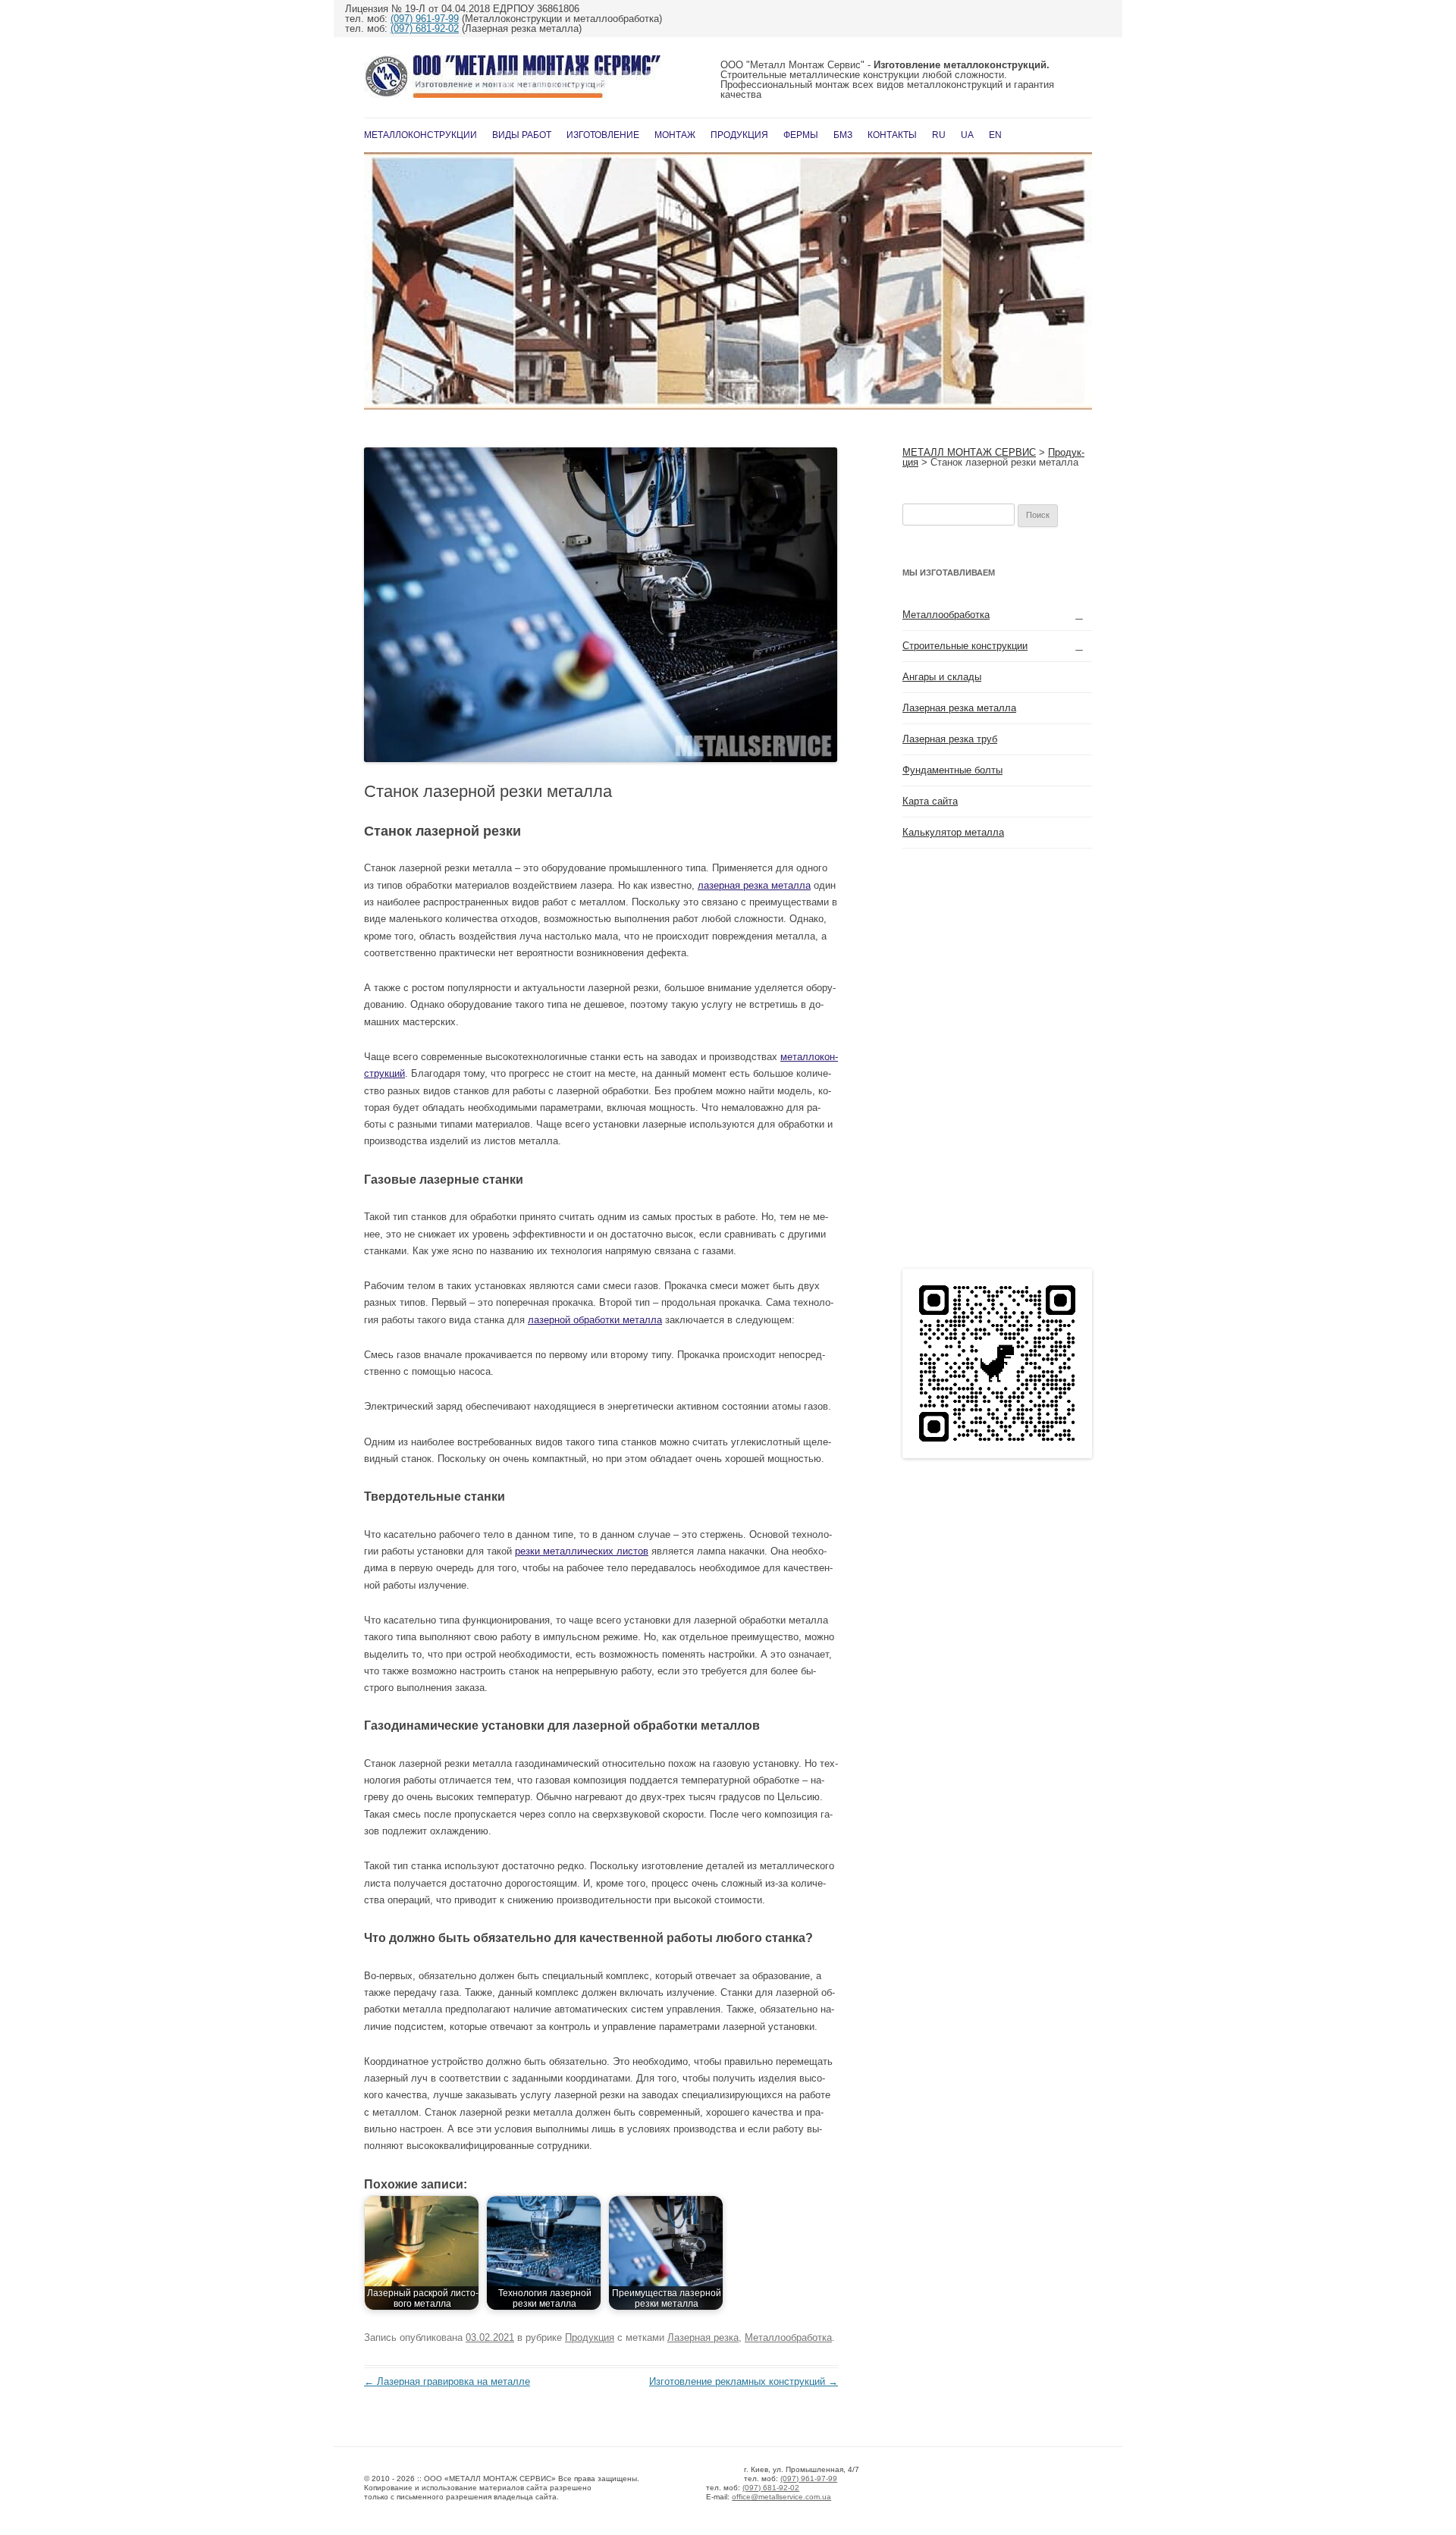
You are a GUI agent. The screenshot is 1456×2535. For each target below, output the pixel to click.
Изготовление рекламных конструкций (744, 2381)
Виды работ (522, 135)
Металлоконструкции (420, 135)
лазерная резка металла (754, 885)
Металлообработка (788, 2337)
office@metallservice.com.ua (781, 2497)
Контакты (892, 135)
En (995, 135)
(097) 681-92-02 (425, 28)
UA (967, 135)
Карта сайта (930, 801)
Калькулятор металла (953, 832)
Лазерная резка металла (959, 708)
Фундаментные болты (952, 770)
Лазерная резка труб (950, 739)
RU (939, 135)
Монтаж (675, 135)
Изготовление (603, 135)
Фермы (801, 135)
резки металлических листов (582, 1551)
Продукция (739, 135)
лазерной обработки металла (595, 1320)
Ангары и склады (942, 677)
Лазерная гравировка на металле (447, 2381)
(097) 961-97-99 (425, 19)
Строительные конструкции (965, 646)
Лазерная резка (703, 2337)
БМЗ (843, 135)
